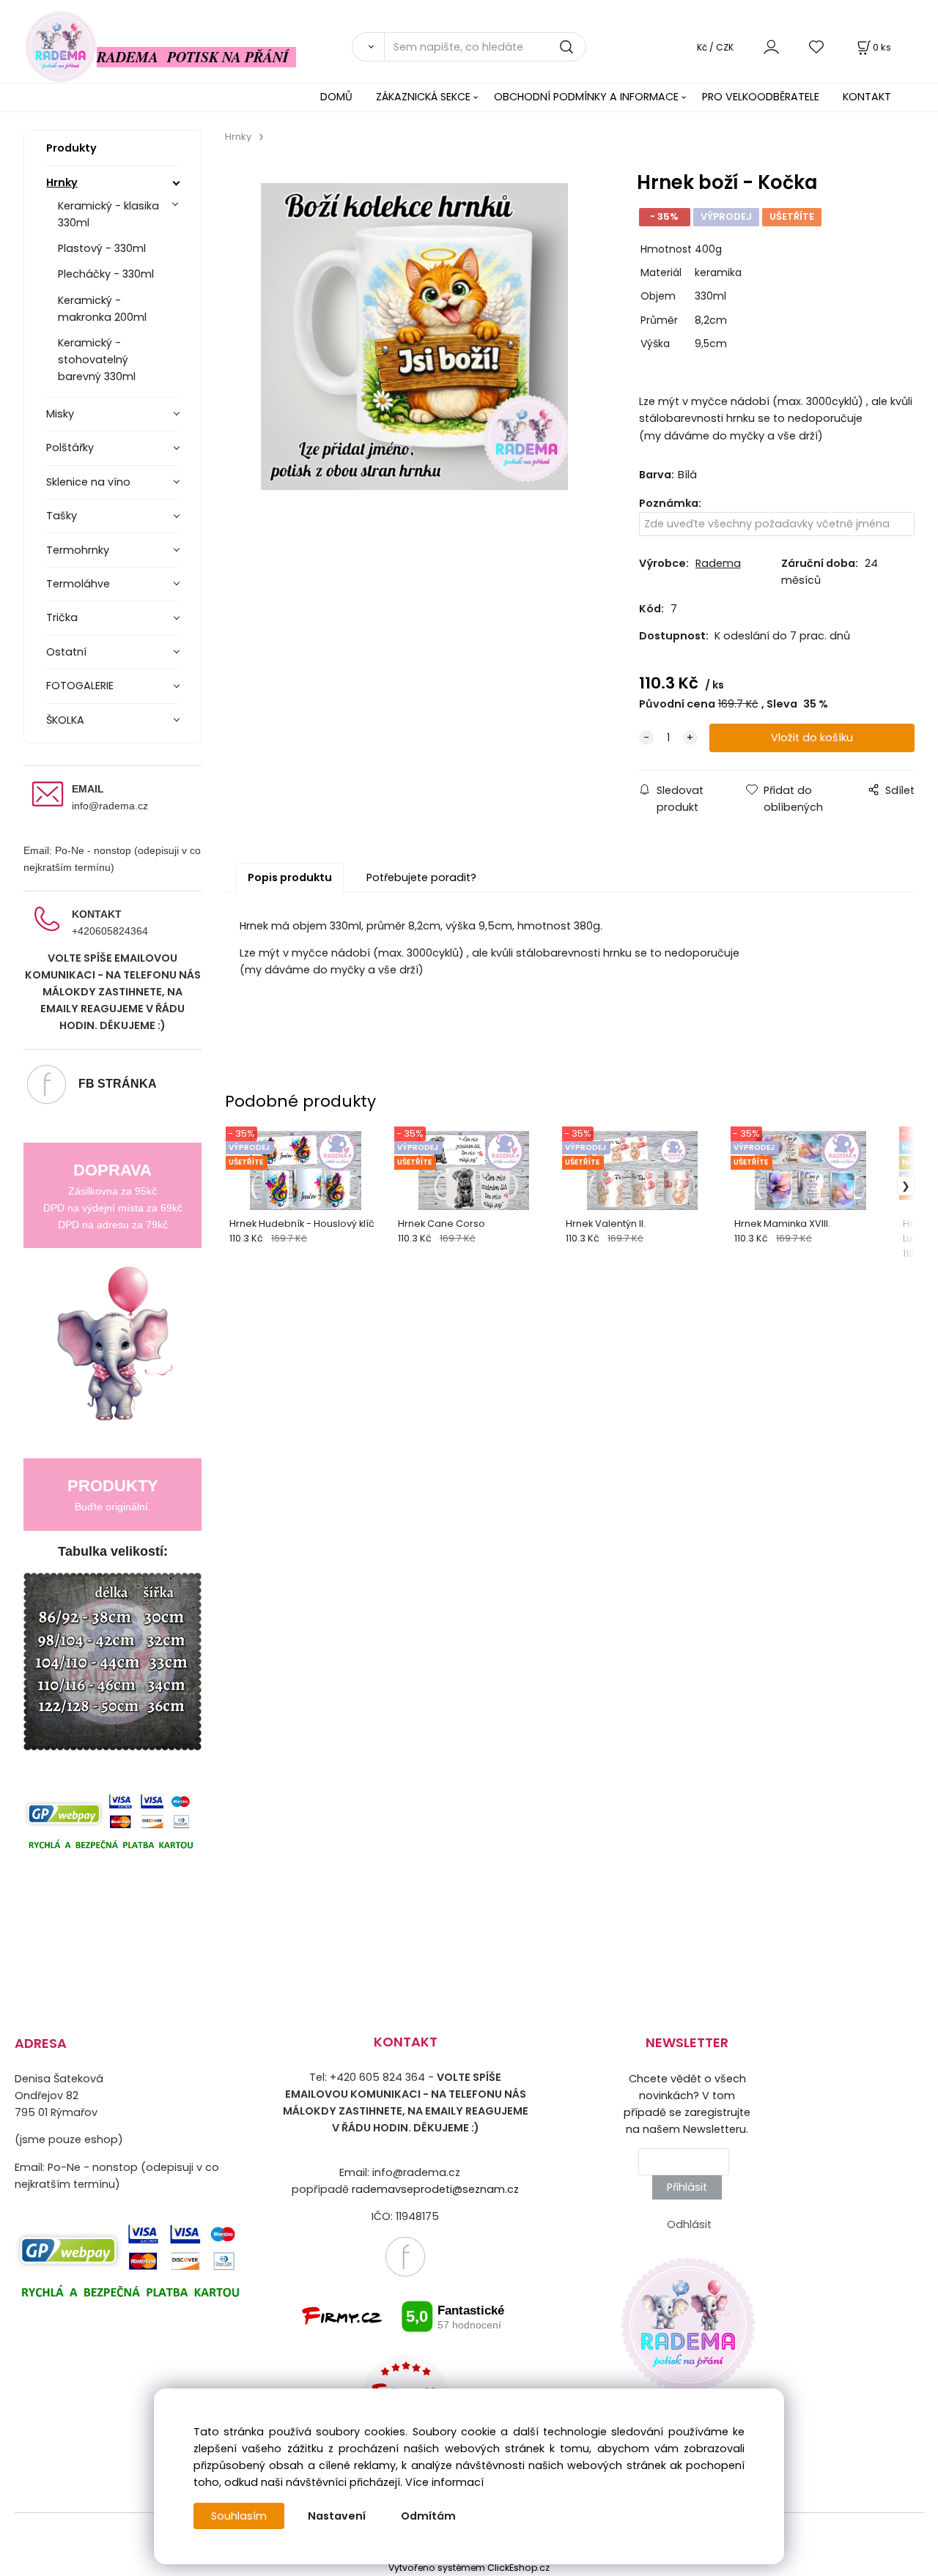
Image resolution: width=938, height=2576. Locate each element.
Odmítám (428, 2516)
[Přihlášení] (771, 47)
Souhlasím (239, 2516)
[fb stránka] (405, 2255)
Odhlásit (689, 2224)
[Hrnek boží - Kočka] (415, 337)
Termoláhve (78, 584)
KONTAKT (867, 97)
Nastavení (337, 2516)
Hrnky (62, 182)
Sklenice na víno (88, 482)
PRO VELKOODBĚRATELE (761, 97)
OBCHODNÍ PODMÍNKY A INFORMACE (586, 97)
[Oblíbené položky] (817, 47)
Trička (62, 617)
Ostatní (66, 652)
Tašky (62, 516)
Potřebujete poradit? (421, 877)
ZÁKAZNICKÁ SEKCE (423, 97)
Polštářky (70, 448)
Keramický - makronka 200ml (102, 309)
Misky (60, 414)
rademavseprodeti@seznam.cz (435, 2189)
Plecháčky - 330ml (106, 274)
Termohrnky (78, 550)
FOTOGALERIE (80, 686)
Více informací (444, 2482)
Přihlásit (687, 2187)
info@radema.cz (110, 806)
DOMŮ (336, 97)
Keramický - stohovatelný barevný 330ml (97, 360)
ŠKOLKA (65, 720)
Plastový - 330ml (102, 248)
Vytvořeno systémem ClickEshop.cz (469, 2568)
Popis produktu (290, 877)
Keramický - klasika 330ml (108, 214)
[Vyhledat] (368, 47)
